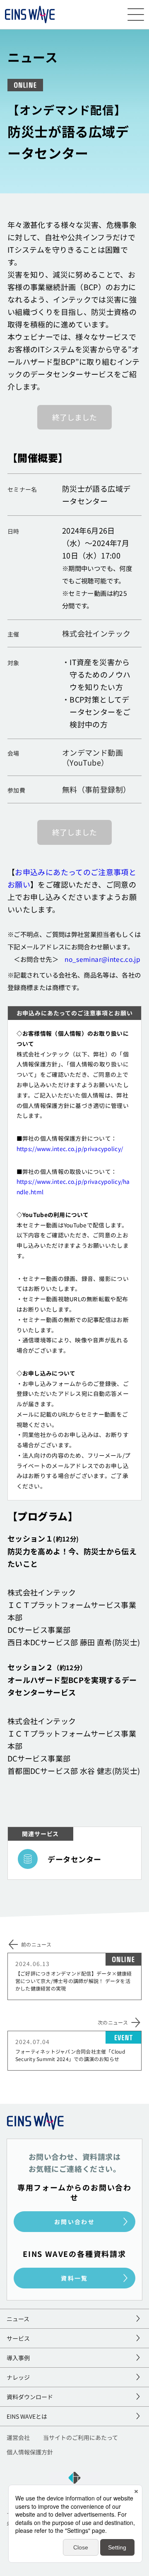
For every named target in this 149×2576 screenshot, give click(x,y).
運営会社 (18, 2438)
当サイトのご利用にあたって (81, 2438)
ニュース (18, 2319)
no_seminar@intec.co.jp (102, 959)
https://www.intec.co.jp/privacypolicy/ (70, 1149)
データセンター (74, 1859)
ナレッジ (18, 2377)
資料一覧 (74, 2278)
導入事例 (18, 2358)
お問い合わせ (74, 2222)
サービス (18, 2338)
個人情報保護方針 (30, 2453)
